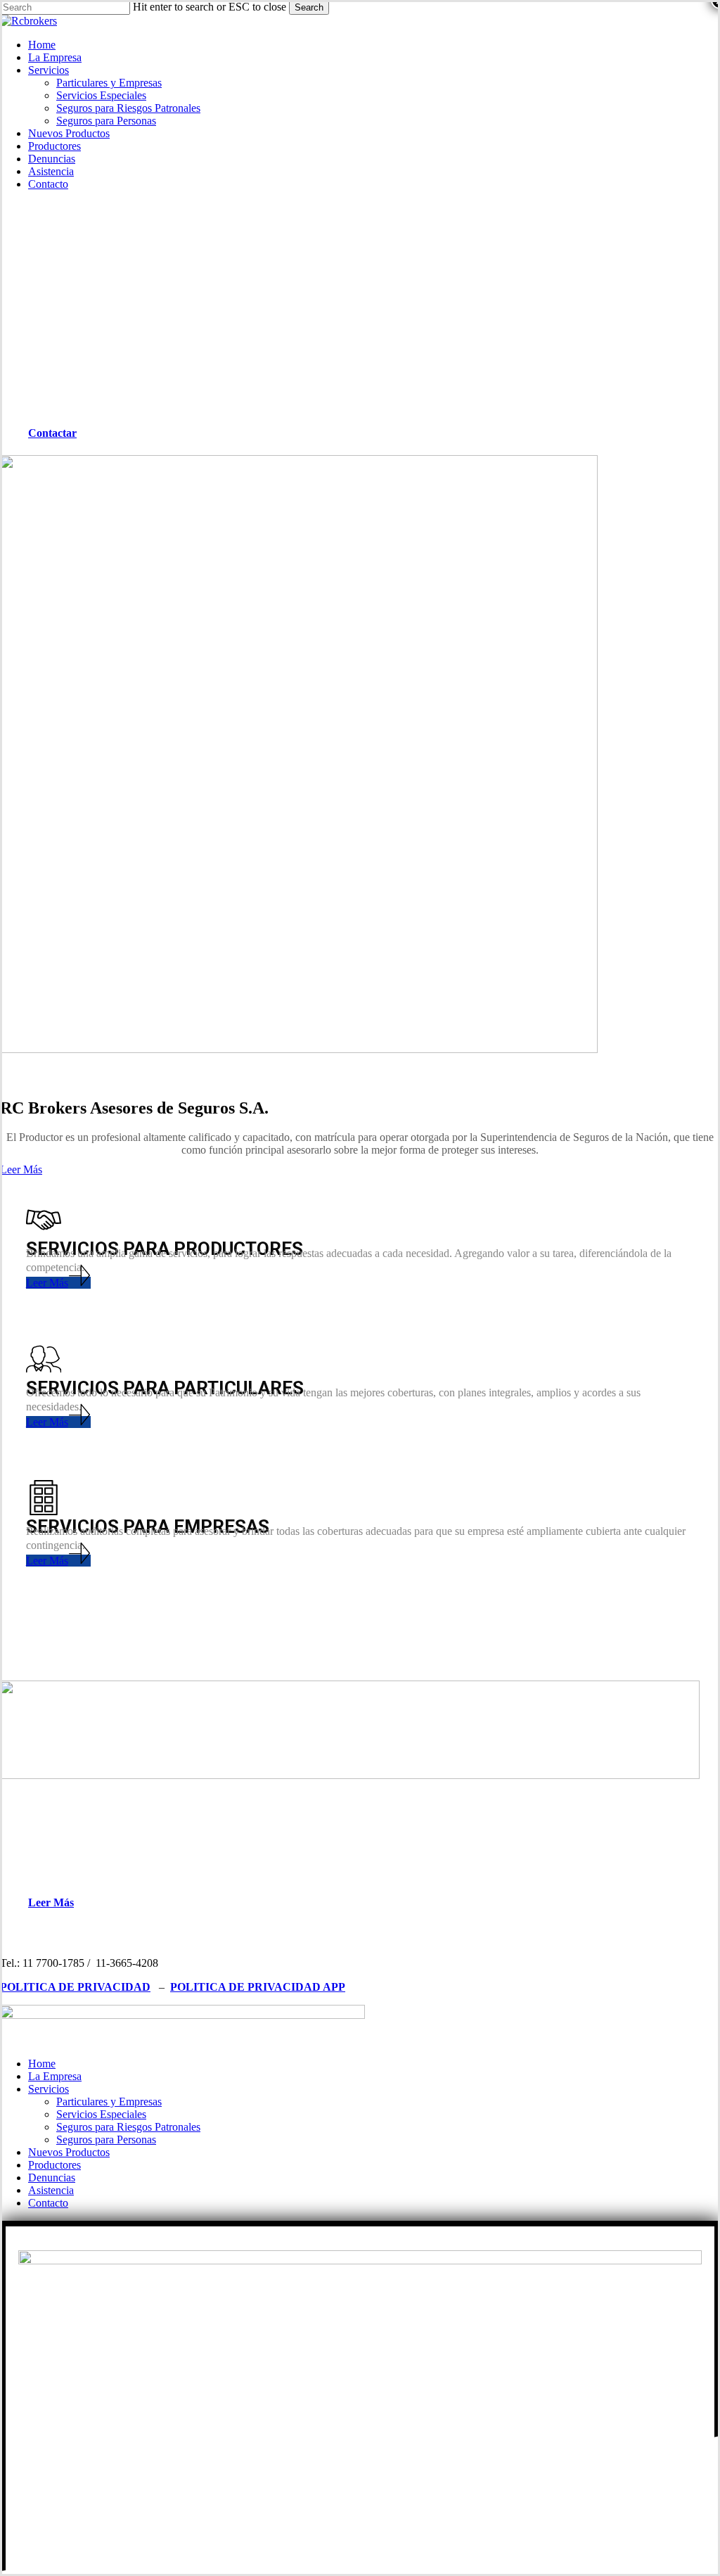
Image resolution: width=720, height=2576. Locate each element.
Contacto (48, 2203)
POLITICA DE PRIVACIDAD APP (258, 1987)
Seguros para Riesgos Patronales (128, 2127)
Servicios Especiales (101, 2114)
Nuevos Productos (69, 2152)
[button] (59, 433)
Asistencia (51, 2190)
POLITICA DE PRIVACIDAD (75, 1987)
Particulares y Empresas (109, 2102)
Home (42, 2064)
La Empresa (55, 2076)
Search (309, 7)
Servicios (49, 2089)
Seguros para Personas (106, 2140)
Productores (54, 2165)
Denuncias (52, 2178)
